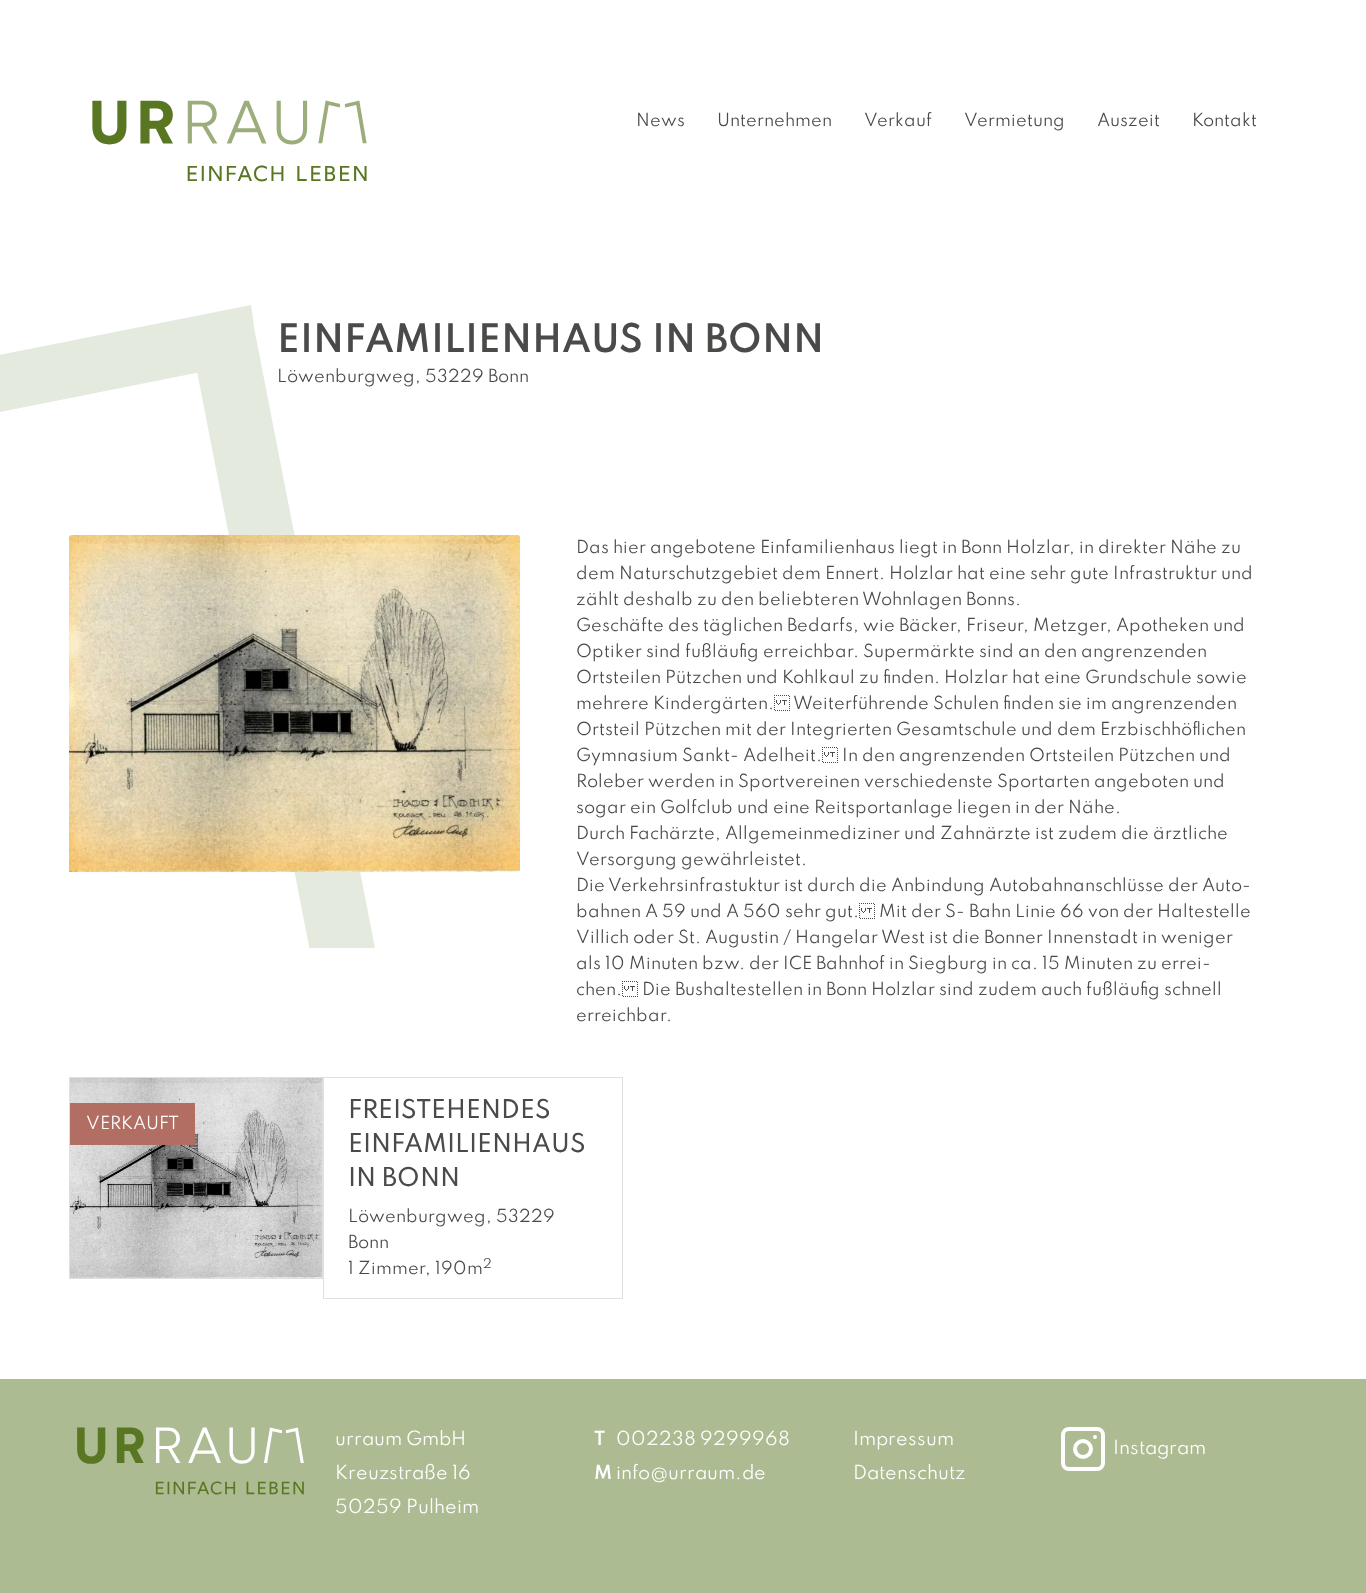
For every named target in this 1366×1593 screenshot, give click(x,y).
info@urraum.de (691, 1474)
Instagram (1159, 1449)
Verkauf (898, 121)
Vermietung (1014, 121)
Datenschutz (909, 1474)
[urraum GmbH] (229, 140)
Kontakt (1224, 121)
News (660, 121)
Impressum (903, 1440)
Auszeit (1128, 121)
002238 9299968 (703, 1440)
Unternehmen (774, 121)
